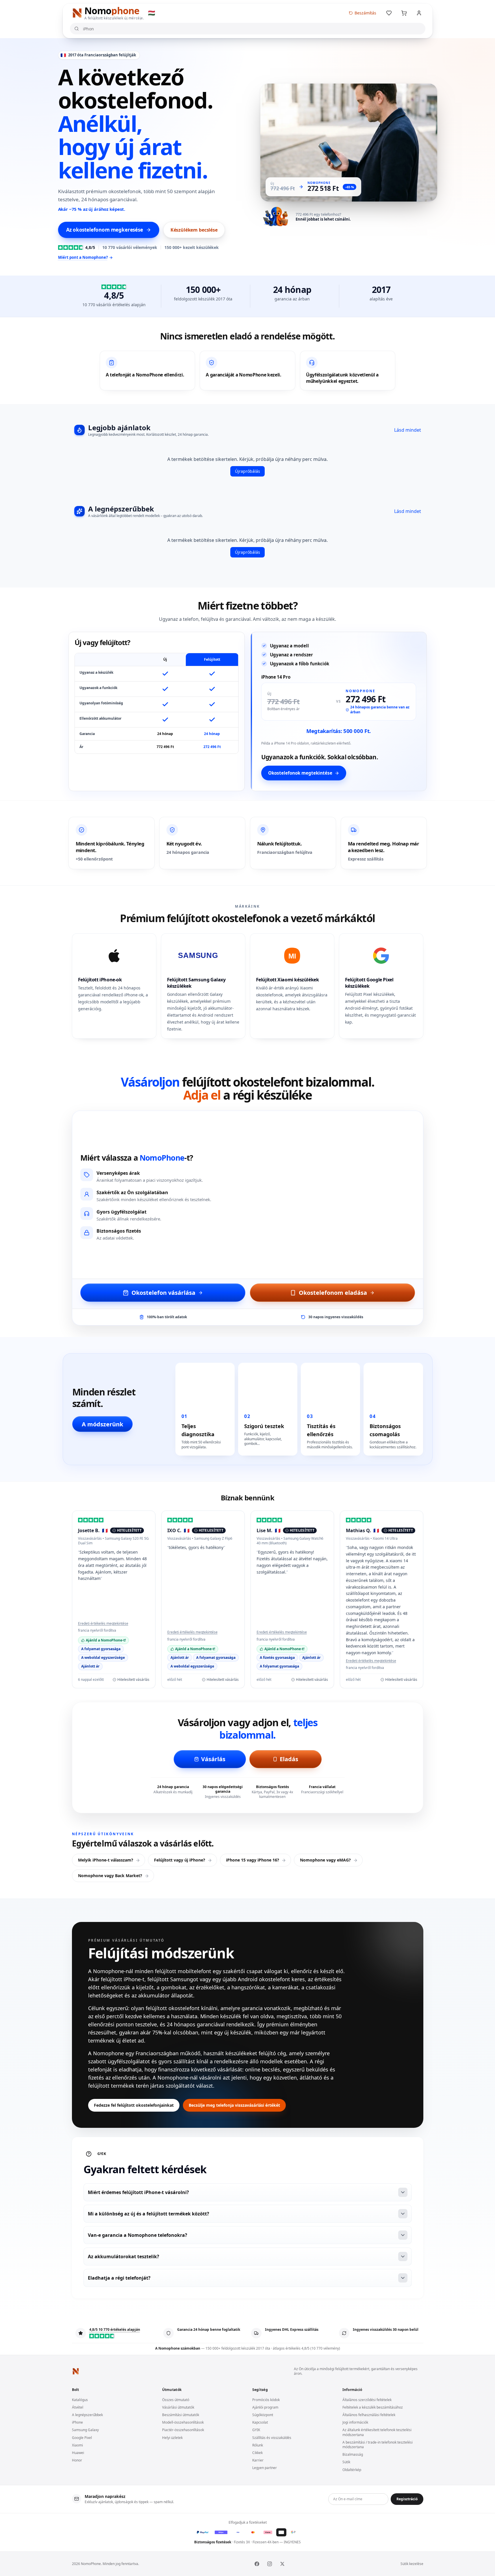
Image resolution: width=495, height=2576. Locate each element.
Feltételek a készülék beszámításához (373, 2407)
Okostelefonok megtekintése (300, 773)
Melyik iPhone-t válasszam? (106, 1860)
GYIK (256, 2430)
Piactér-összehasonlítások (183, 2430)
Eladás (289, 1759)
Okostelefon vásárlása (163, 1292)
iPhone (77, 2422)
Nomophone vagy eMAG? (325, 1860)
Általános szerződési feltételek (367, 2400)
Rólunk (258, 2445)
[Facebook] (257, 2564)
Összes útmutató (176, 2400)
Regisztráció (407, 2499)
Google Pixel (82, 2438)
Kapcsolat (260, 2422)
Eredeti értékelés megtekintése (103, 1624)
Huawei (78, 2453)
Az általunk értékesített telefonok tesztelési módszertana (377, 2432)
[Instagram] (270, 2564)
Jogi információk (355, 2422)
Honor (77, 2460)
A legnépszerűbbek (87, 2415)
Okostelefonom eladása (333, 1292)
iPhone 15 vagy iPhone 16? (253, 1860)
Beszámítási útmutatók (181, 2415)
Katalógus (80, 2400)
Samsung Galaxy (85, 2430)
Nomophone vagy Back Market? (110, 1876)
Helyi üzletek (172, 2438)
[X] (282, 2564)
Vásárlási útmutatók (178, 2407)
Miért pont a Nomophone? (83, 257)
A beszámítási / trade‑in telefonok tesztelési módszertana (378, 2445)
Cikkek (257, 2453)
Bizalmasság (353, 2454)
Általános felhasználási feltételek (369, 2415)
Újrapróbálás (247, 471)
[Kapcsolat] (419, 13)
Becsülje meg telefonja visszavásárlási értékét (234, 2105)
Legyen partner (265, 2468)
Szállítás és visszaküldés (272, 2438)
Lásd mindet (408, 430)
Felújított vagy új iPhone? (180, 1860)
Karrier (258, 2460)
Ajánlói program (265, 2407)
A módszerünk (102, 1424)
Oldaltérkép (352, 2470)
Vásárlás (213, 1759)
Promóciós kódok (266, 2400)
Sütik (346, 2462)
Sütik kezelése (412, 2564)
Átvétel (78, 2407)
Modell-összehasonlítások (183, 2422)
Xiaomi (77, 2445)
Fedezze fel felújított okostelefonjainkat (134, 2105)
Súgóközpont (263, 2415)
